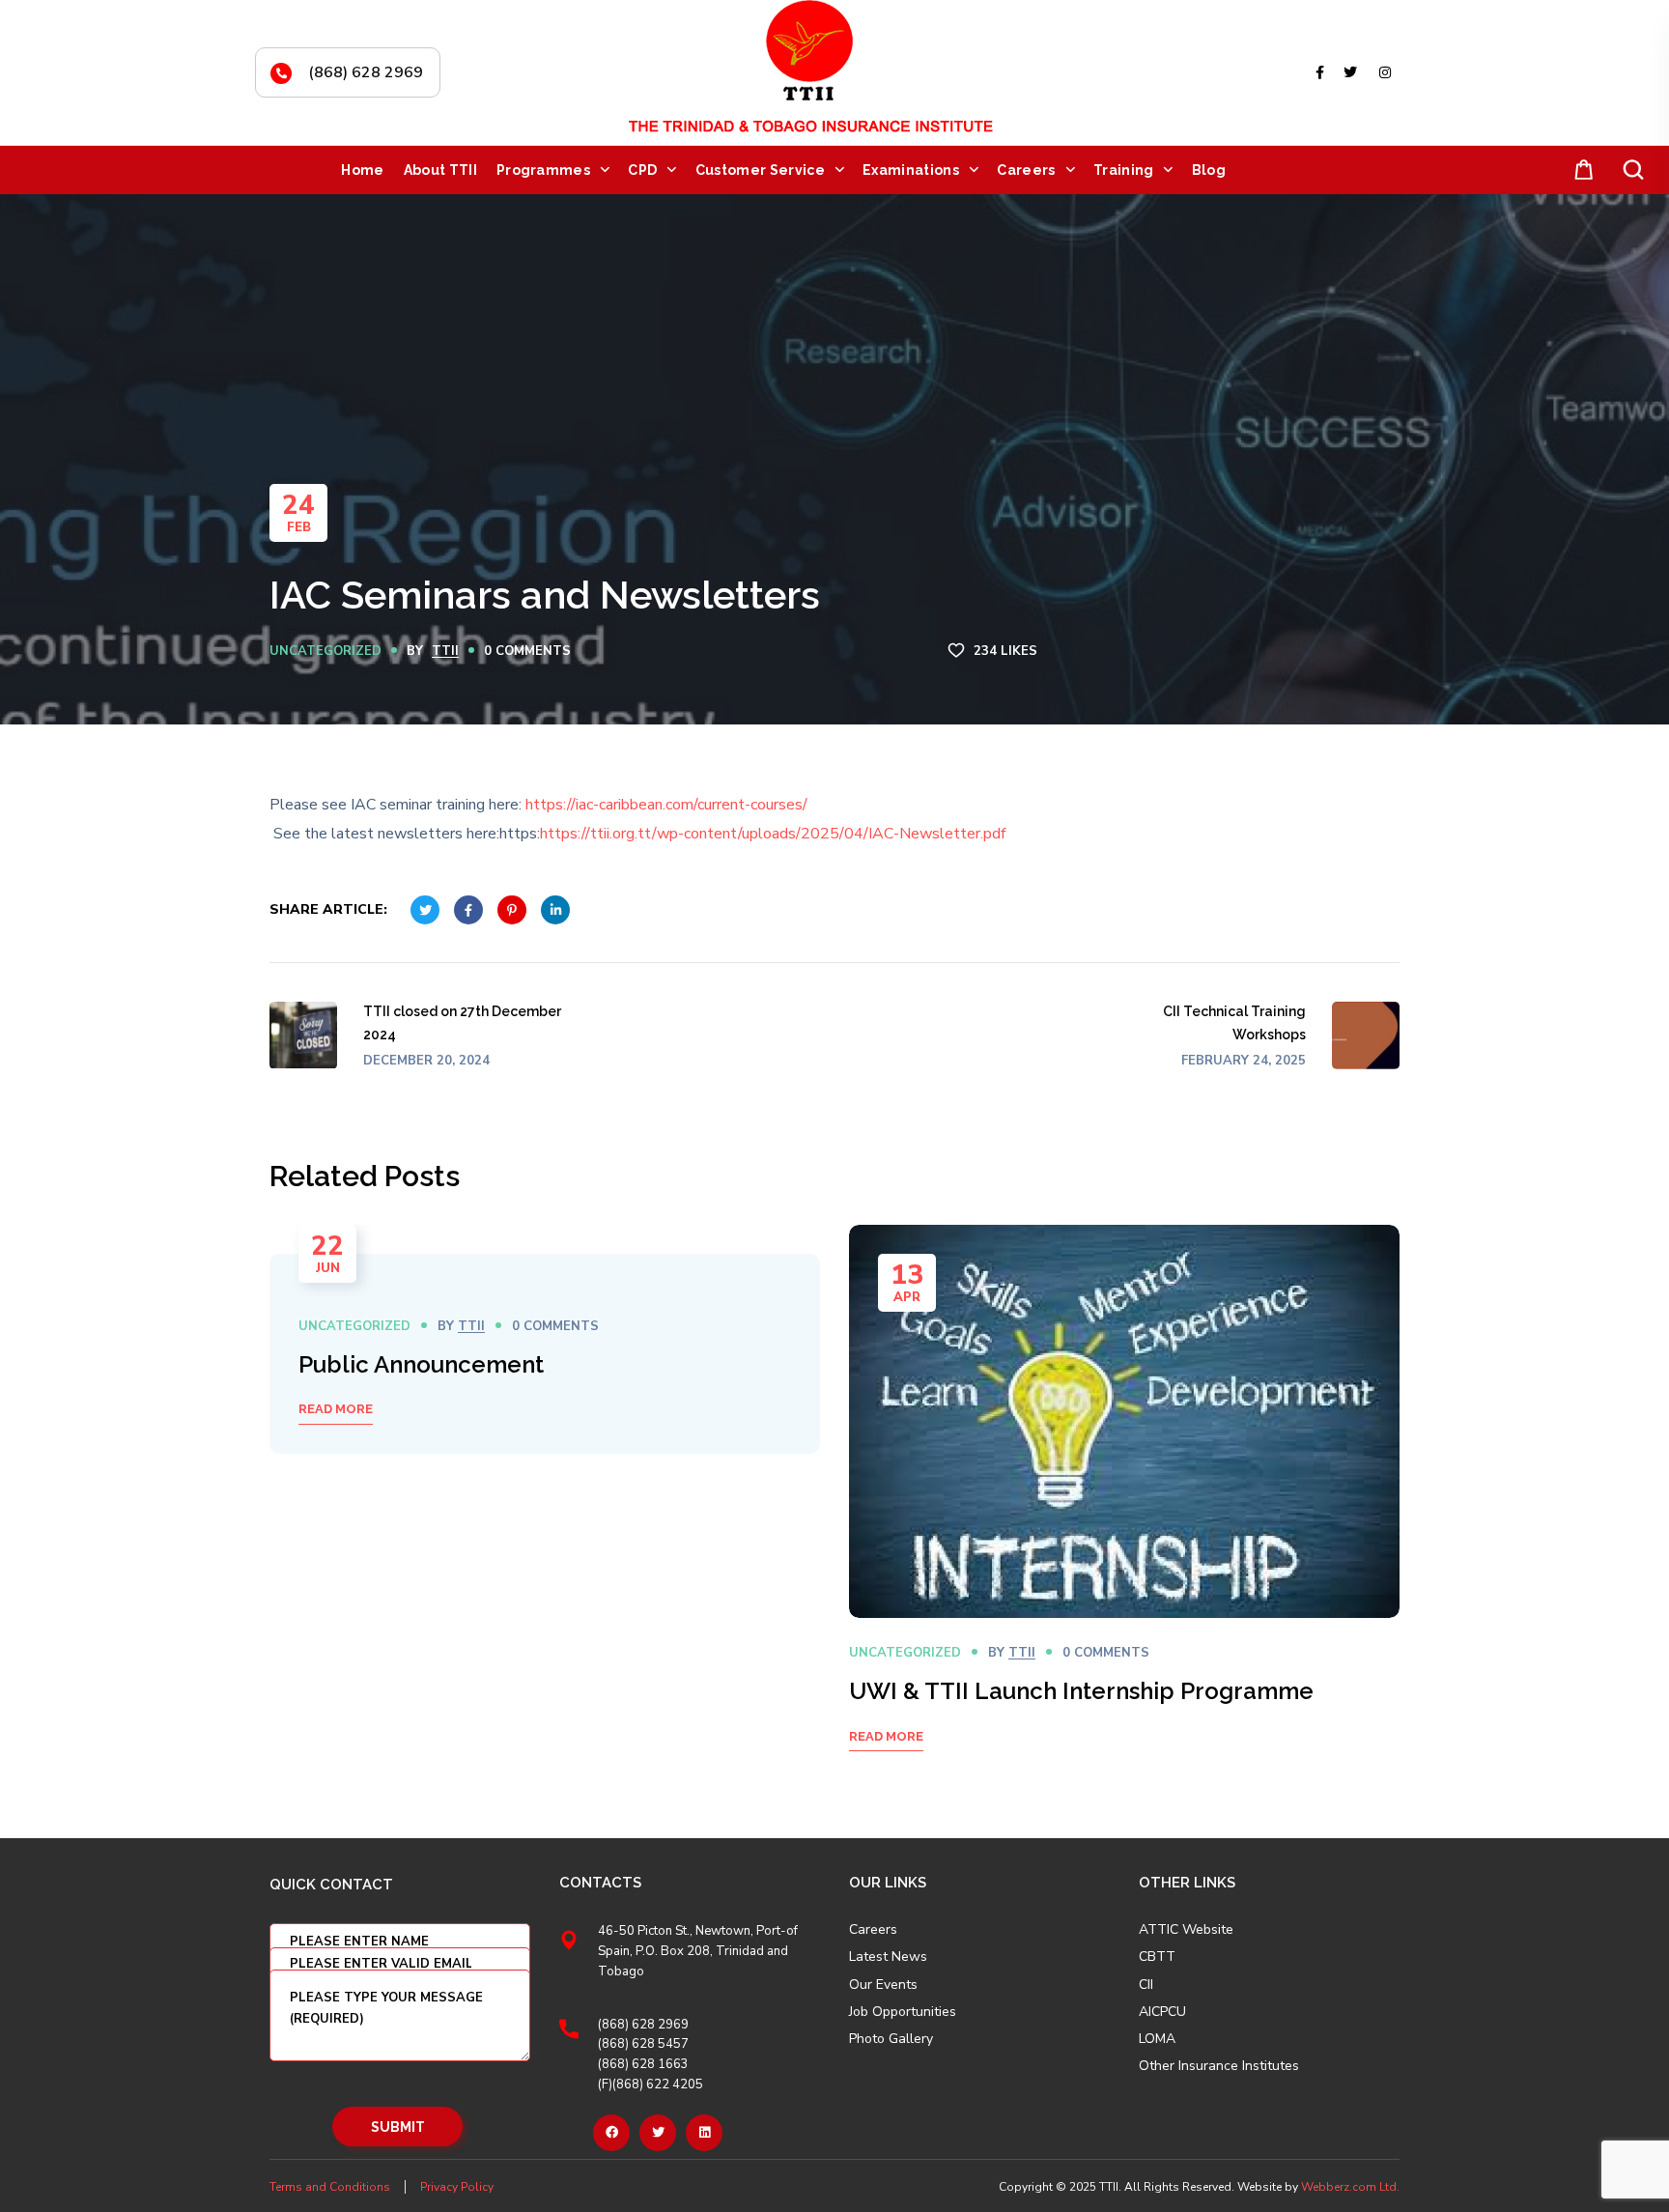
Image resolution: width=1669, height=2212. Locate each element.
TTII (445, 651)
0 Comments (527, 651)
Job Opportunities (903, 2012)
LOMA (1157, 2039)
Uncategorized (325, 651)
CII (1146, 1985)
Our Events (883, 1985)
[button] (1580, 170)
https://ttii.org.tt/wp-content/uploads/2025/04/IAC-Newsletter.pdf (773, 834)
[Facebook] (611, 2133)
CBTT (1157, 1957)
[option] (545, 1354)
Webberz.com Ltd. (1350, 2187)
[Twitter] (658, 2133)
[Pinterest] (704, 2133)
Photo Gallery (891, 2039)
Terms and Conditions (330, 2187)
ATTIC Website (1186, 1930)
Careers (873, 1930)
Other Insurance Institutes (1219, 2066)
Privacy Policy (457, 2187)
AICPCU (1162, 2012)
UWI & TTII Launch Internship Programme (1081, 1691)
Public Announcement (421, 1364)
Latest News (888, 1957)
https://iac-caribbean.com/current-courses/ (666, 805)
